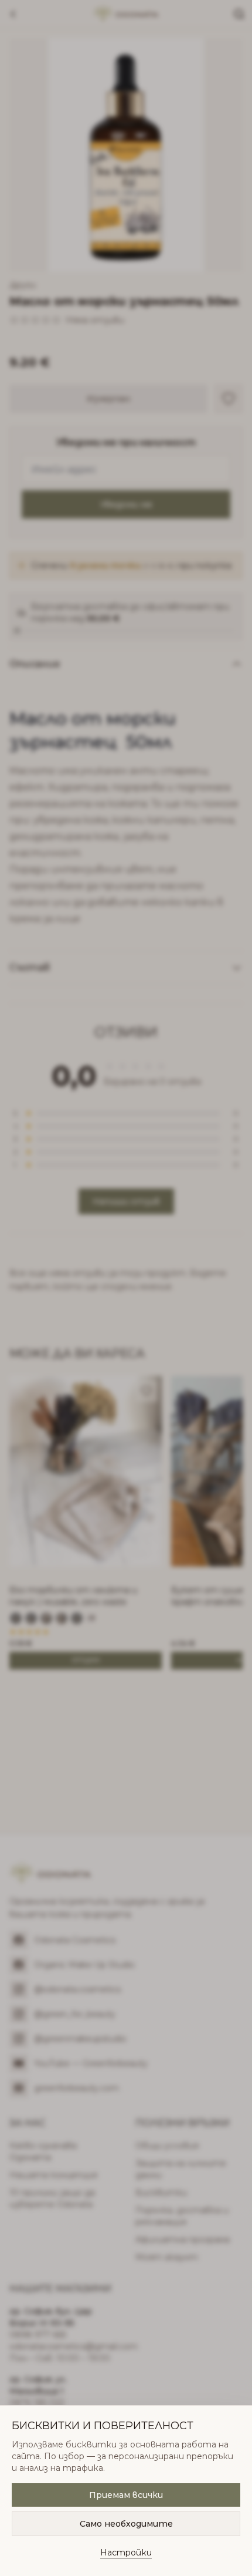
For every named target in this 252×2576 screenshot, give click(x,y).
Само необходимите (126, 2524)
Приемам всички (126, 2495)
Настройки (126, 2553)
